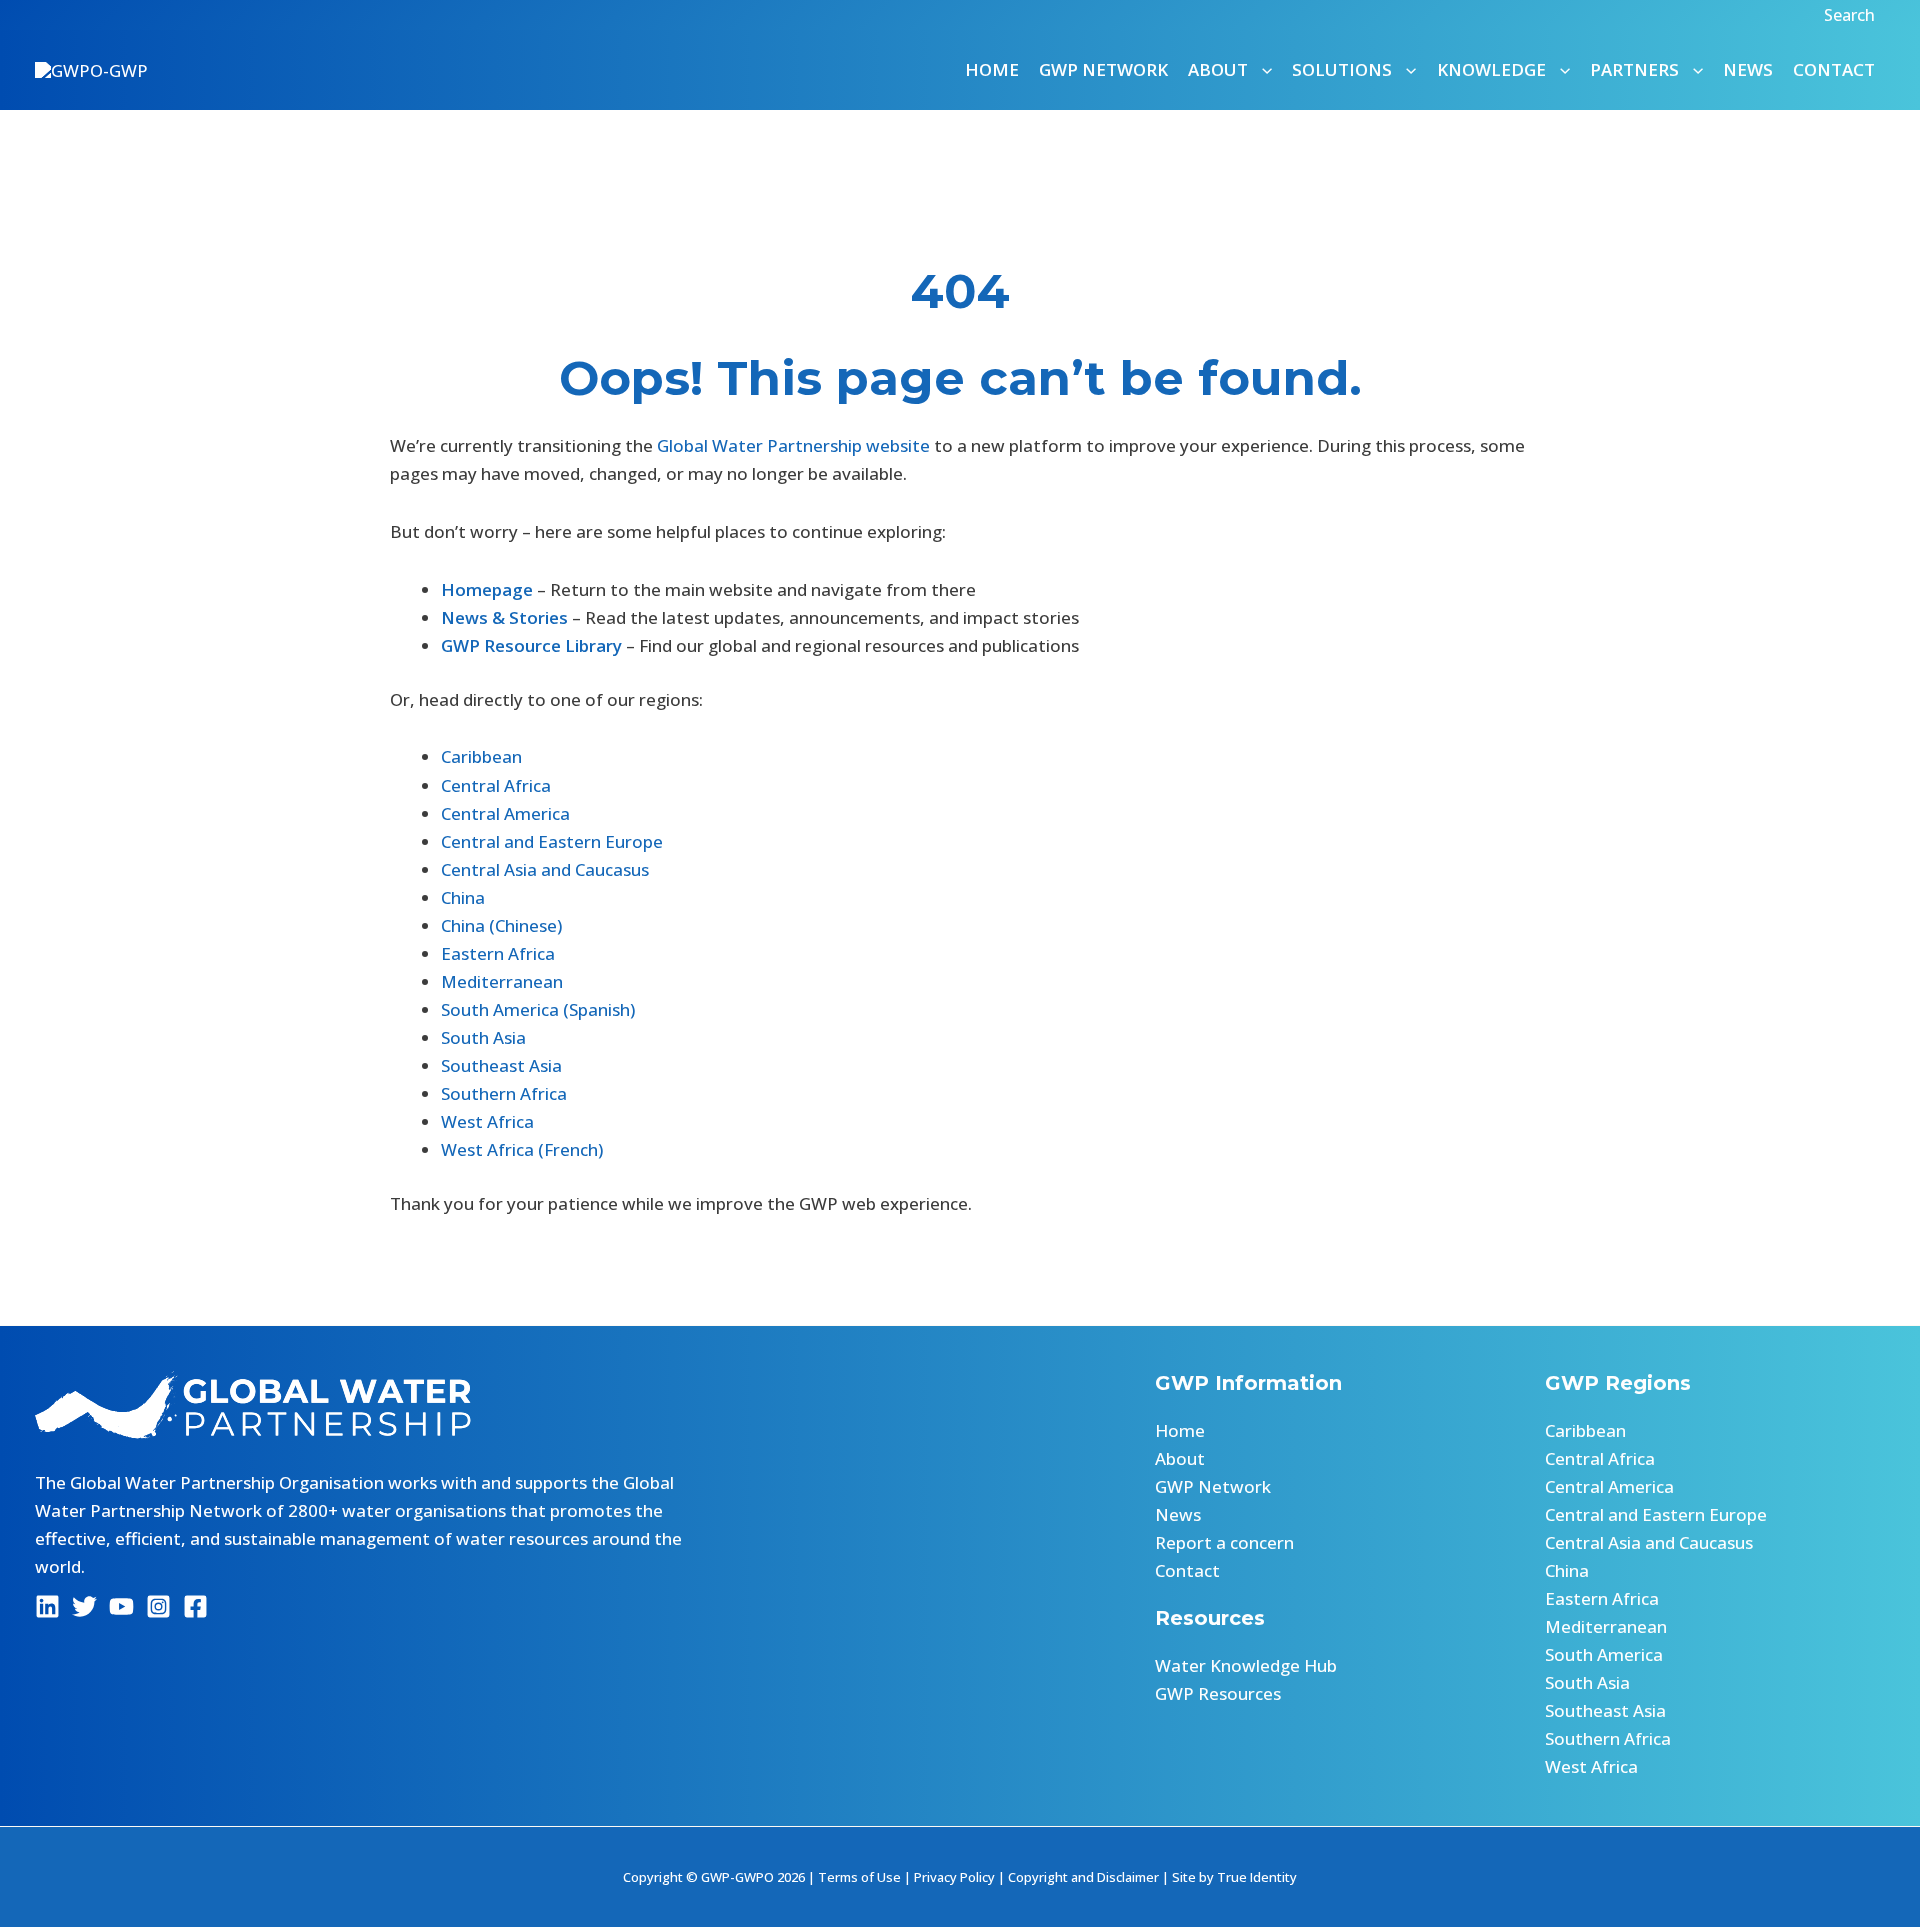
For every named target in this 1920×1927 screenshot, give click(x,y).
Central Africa (496, 785)
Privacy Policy (954, 1877)
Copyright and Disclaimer (1083, 1877)
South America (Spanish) (538, 1009)
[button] (1852, 15)
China (463, 897)
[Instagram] (158, 1606)
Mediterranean (502, 981)
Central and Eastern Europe (552, 841)
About (1180, 1458)
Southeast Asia (501, 1065)
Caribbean (481, 756)
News (1748, 69)
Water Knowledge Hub (1246, 1665)
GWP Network (1103, 69)
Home (992, 69)
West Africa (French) (522, 1149)
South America (1604, 1654)
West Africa (487, 1121)
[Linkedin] (47, 1606)
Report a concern (1224, 1542)
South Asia (483, 1037)
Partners (1634, 69)
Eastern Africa (498, 953)
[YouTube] (121, 1606)
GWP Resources (1218, 1693)
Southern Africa (504, 1093)
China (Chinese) (501, 925)
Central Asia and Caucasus (545, 869)
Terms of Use (859, 1877)
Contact (1834, 69)
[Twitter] (84, 1606)
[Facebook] (195, 1606)
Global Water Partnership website (793, 445)
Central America (505, 813)
